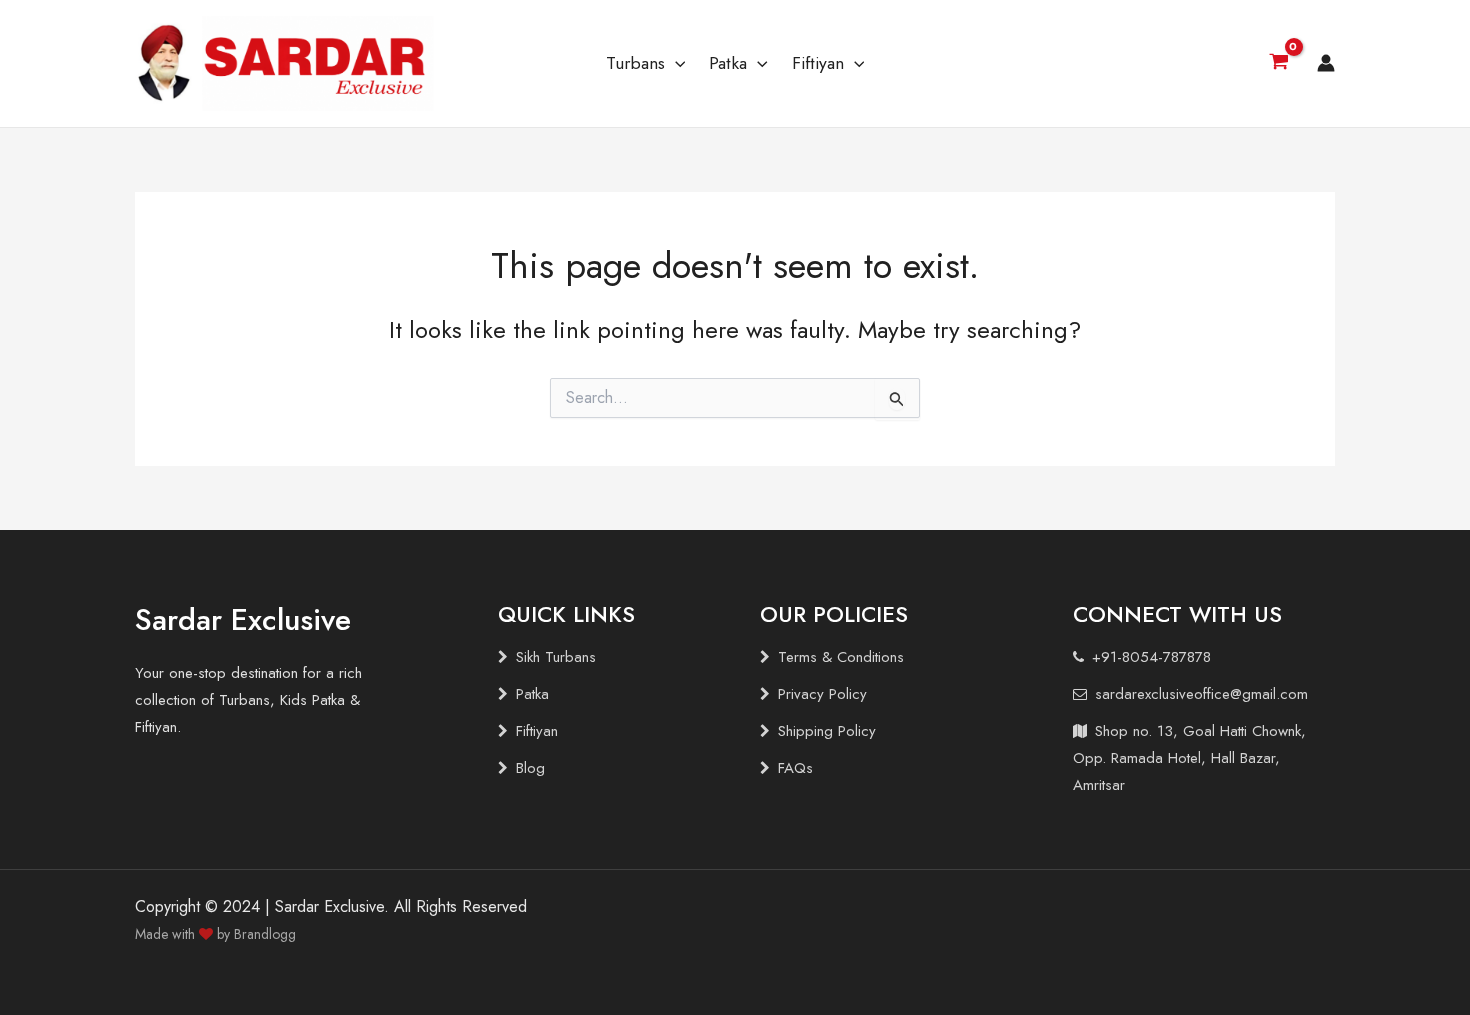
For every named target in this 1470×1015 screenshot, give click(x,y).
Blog (530, 768)
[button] (675, 63)
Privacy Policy (822, 694)
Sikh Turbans (556, 657)
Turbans (635, 63)
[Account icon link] (1326, 63)
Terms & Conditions (841, 657)
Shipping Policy (827, 731)
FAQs (795, 768)
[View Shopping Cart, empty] (1278, 64)
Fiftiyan (818, 63)
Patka (728, 63)
